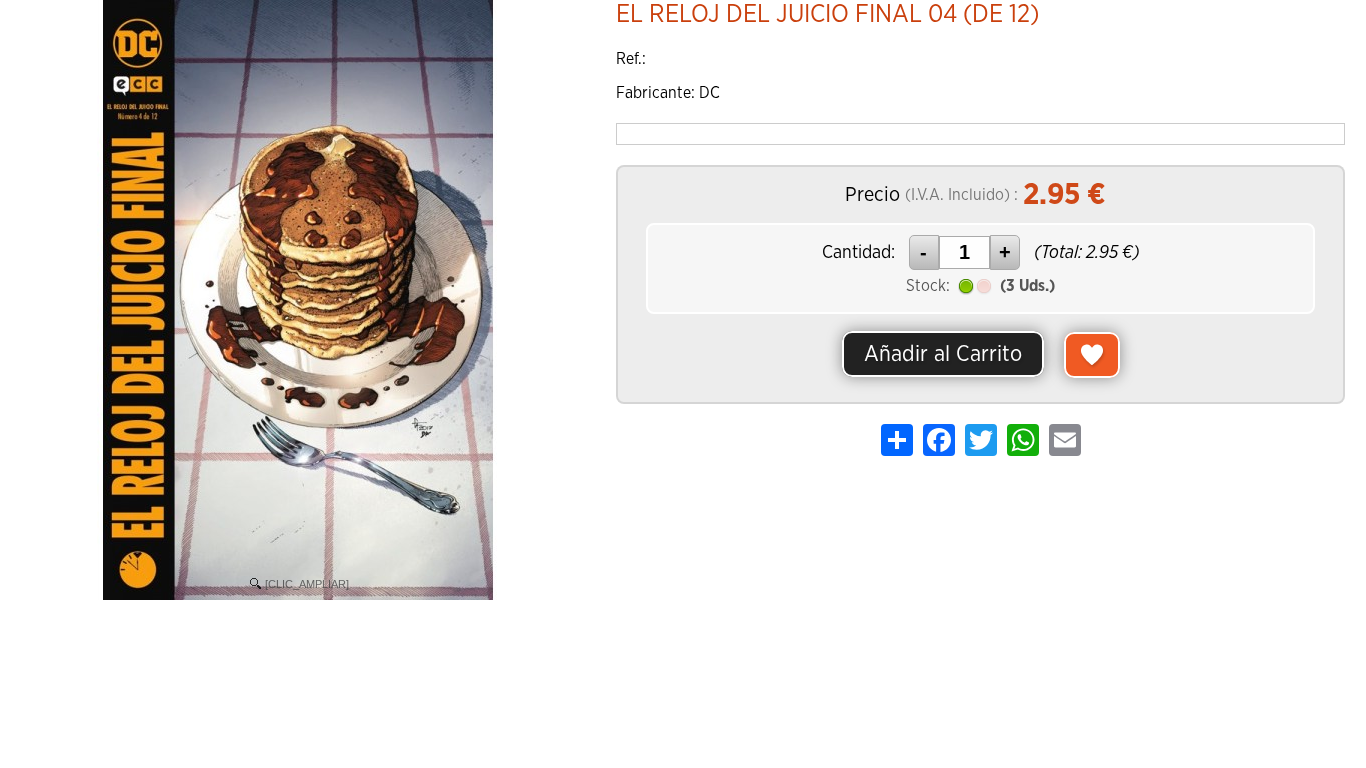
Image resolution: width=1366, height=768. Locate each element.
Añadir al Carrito (943, 354)
